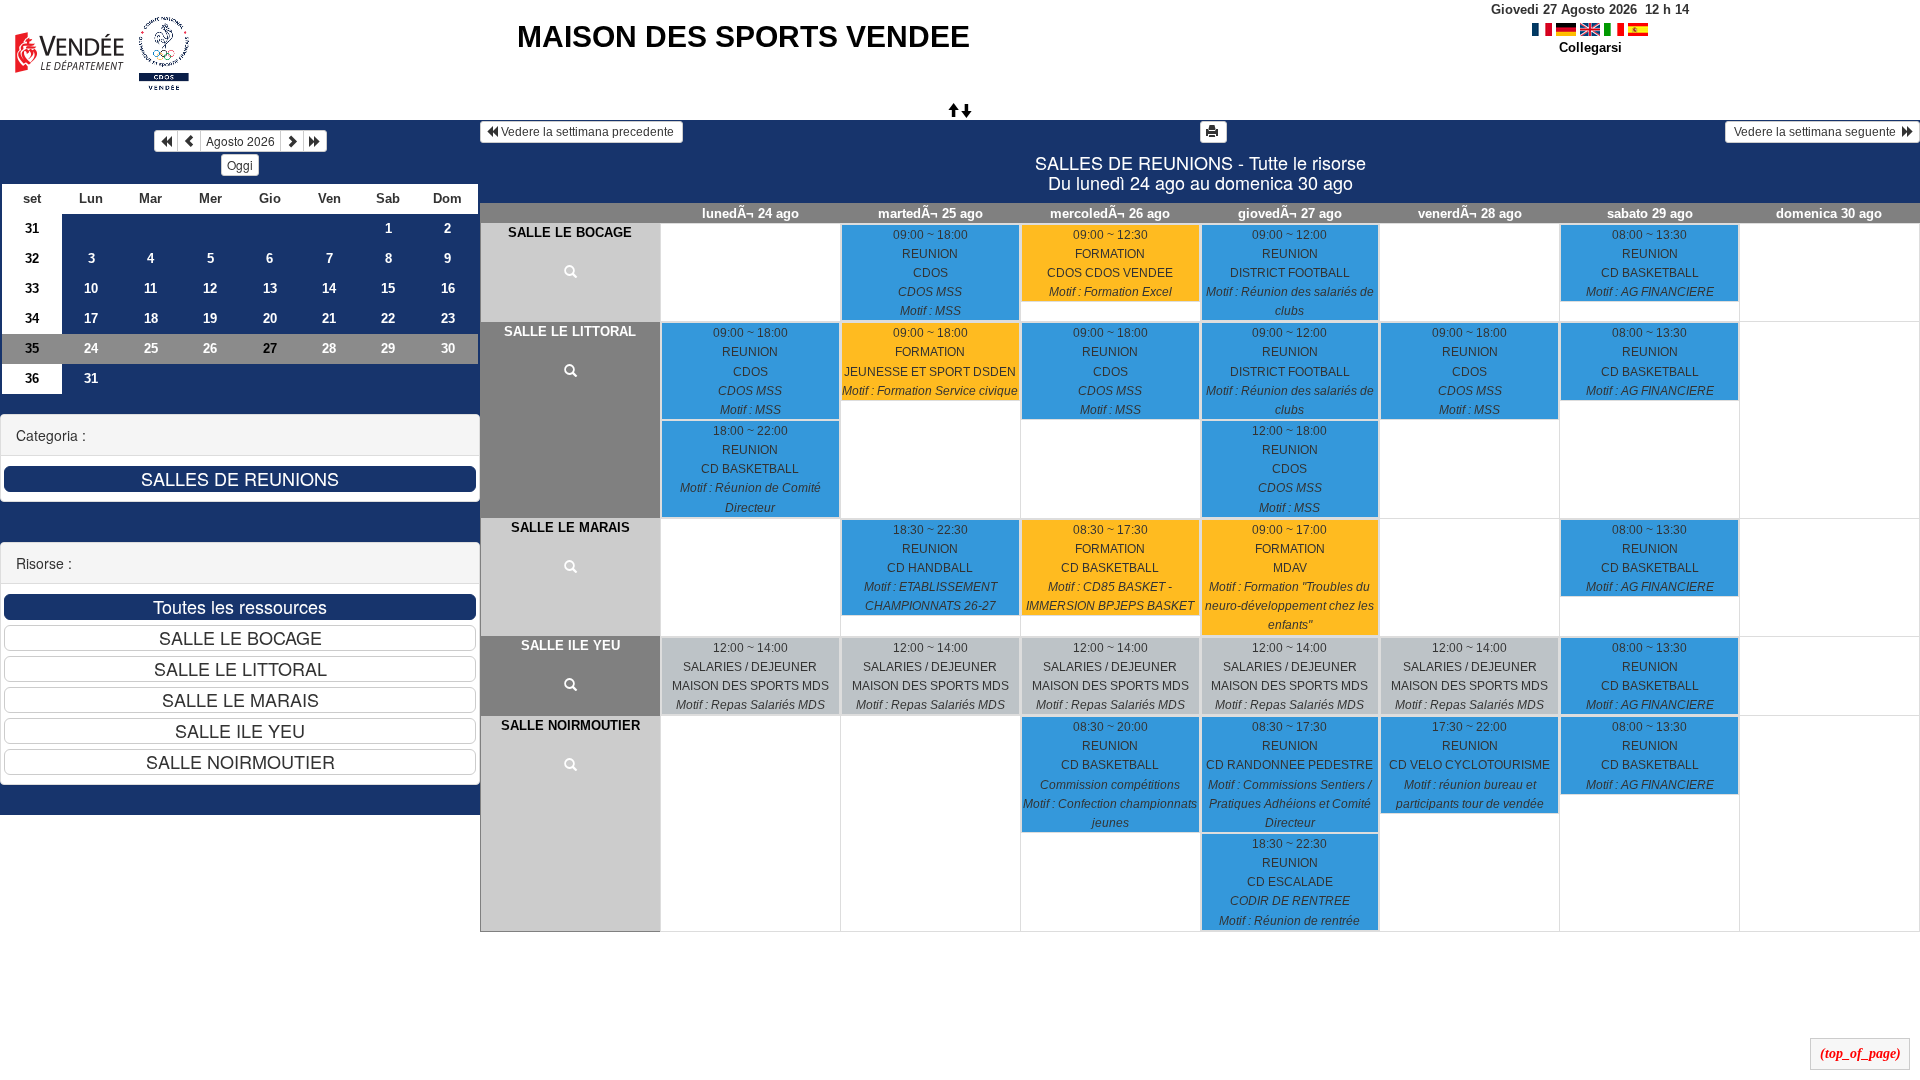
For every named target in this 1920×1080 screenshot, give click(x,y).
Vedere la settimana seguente (1816, 132)
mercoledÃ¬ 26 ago (1110, 213)
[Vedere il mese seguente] (292, 141)
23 (448, 318)
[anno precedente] (166, 141)
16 (448, 288)
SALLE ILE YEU (570, 645)
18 (151, 318)
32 (32, 258)
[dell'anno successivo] (315, 141)
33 (32, 288)
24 (91, 348)
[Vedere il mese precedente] (189, 141)
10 (91, 288)
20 (270, 318)
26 (210, 348)
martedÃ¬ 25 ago (930, 213)
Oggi (240, 164)
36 (32, 378)
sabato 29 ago (1650, 213)
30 (448, 348)
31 (32, 228)
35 (32, 348)
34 (32, 318)
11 (150, 288)
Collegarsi (1590, 47)
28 (329, 348)
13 (270, 288)
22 (388, 318)
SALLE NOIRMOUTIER (570, 725)
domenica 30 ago (1829, 213)
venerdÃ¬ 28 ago (1470, 213)
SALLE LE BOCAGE (570, 232)
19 (210, 318)
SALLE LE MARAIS (570, 527)
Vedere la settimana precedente (587, 132)
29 (388, 348)
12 (210, 288)
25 (151, 348)
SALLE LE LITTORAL (570, 331)
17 (91, 318)
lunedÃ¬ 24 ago (750, 213)
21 (329, 318)
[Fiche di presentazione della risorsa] (570, 273)
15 (388, 288)
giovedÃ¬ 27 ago (1290, 213)
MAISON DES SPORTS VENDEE (743, 36)
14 (329, 288)
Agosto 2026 (240, 140)
